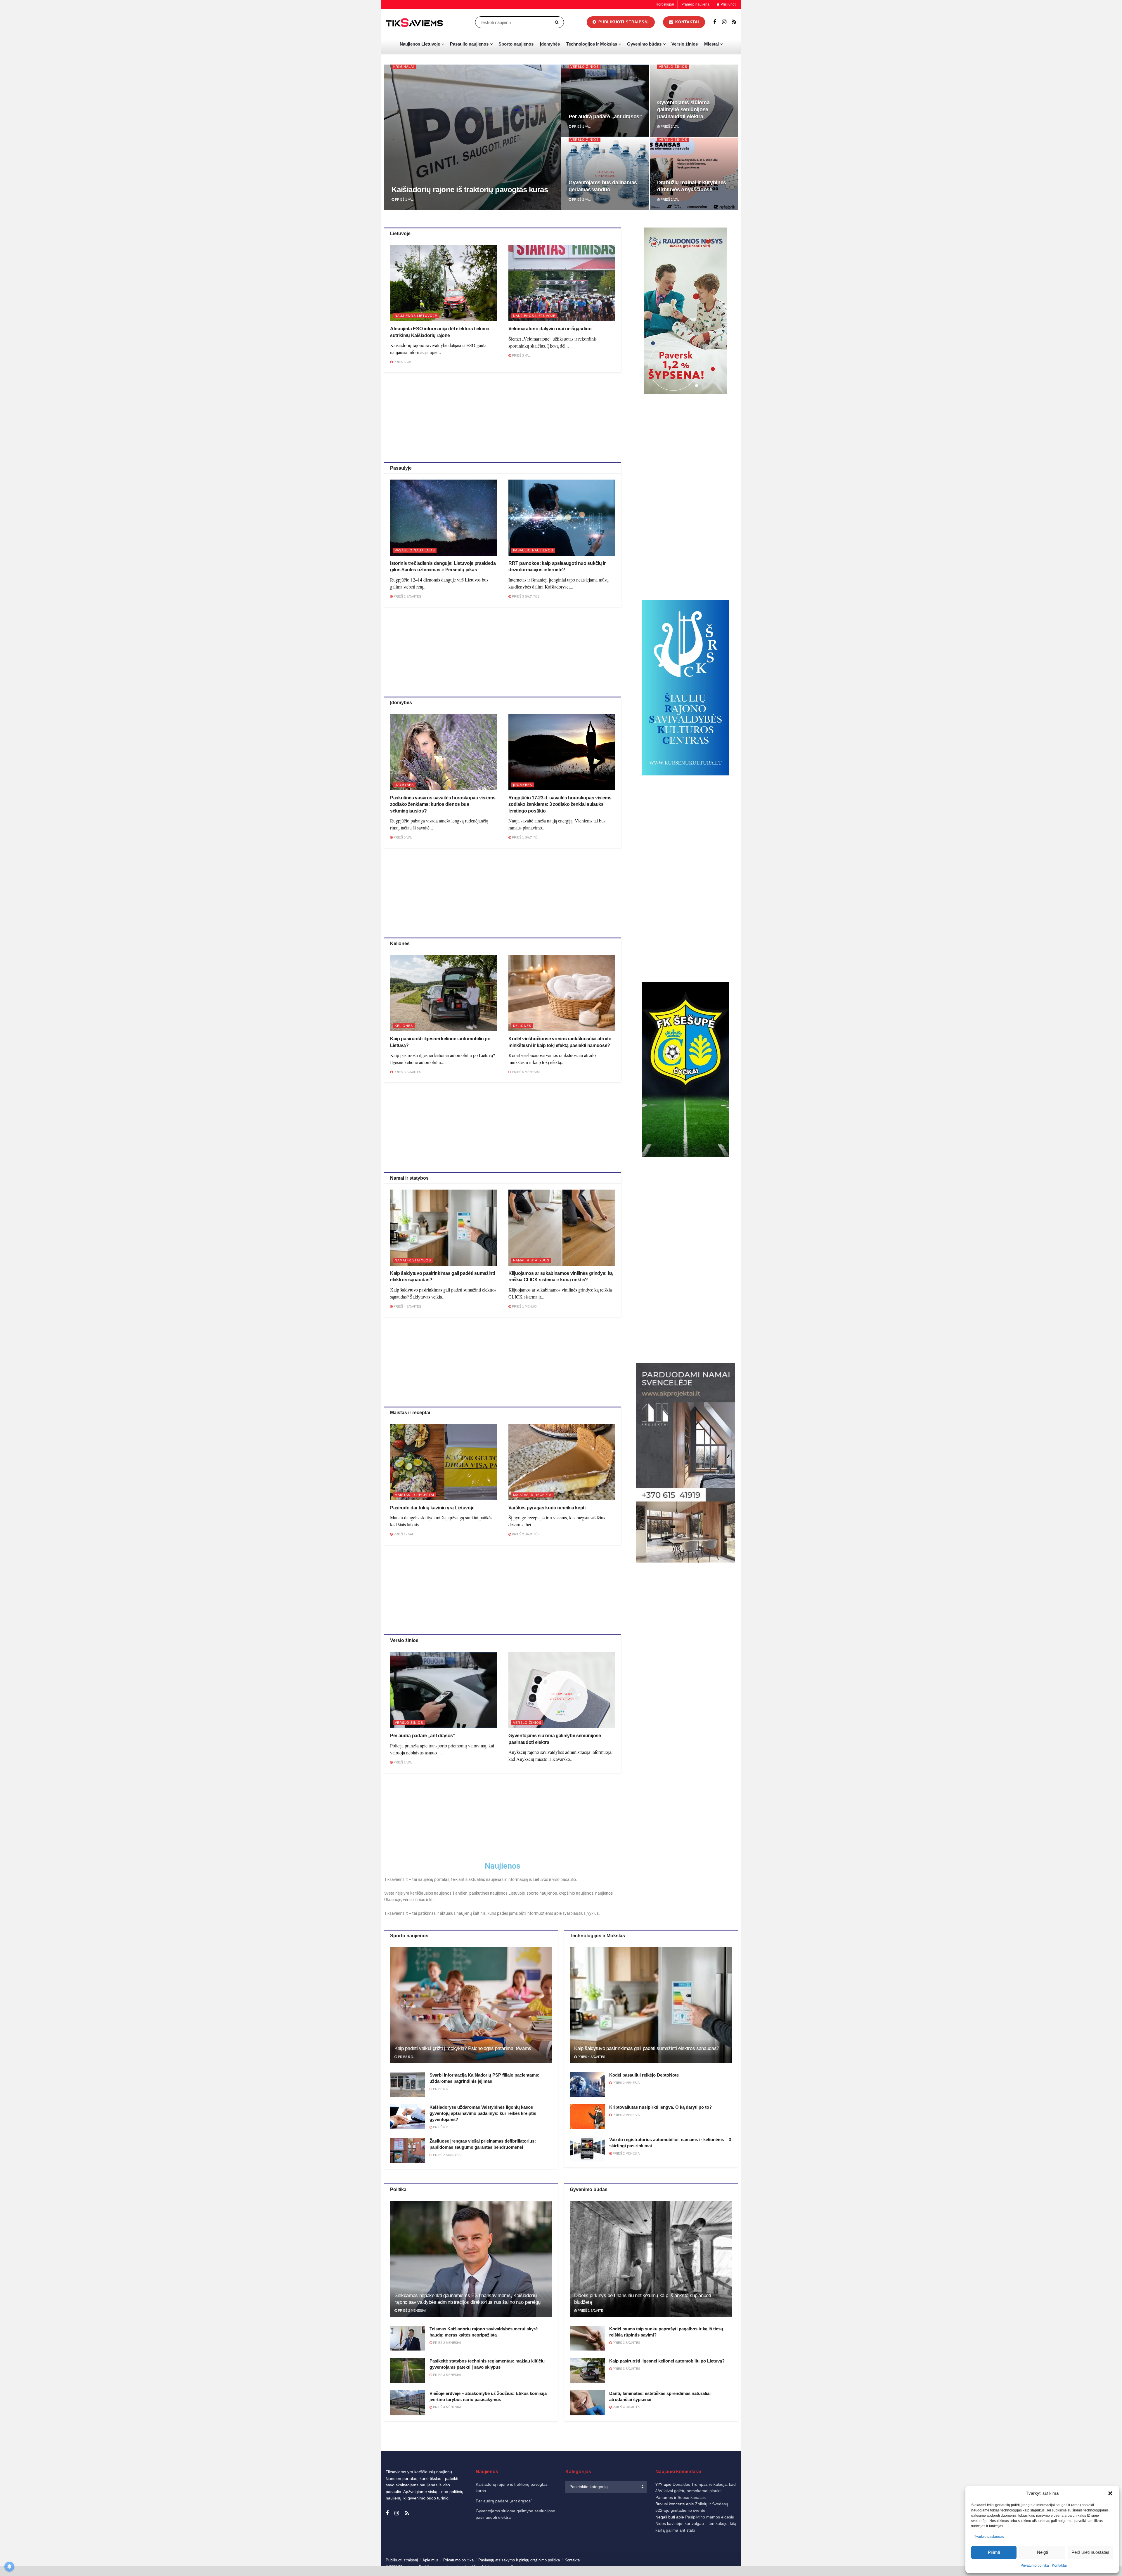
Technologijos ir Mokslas (592, 44)
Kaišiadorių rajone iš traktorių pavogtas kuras (470, 190)
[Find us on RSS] (734, 22)
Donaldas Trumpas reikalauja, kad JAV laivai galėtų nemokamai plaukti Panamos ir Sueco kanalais (696, 2491)
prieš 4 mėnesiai (446, 2407)
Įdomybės (550, 44)
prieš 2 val (669, 126)
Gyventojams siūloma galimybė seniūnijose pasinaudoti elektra (683, 110)
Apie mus (431, 2560)
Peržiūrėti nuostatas (1090, 2552)
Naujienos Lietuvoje (420, 44)
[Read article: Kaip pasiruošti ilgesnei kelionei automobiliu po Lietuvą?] (443, 993)
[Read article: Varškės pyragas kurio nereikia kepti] (562, 1462)
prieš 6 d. (441, 2127)
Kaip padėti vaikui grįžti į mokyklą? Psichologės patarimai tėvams (463, 2048)
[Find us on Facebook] (715, 22)
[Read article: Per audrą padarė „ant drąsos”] (443, 1690)
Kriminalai (404, 67)
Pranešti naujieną (695, 4)
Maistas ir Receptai (414, 1495)
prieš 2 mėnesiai (626, 2083)
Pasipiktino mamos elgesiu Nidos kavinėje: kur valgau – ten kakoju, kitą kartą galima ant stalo (696, 2524)
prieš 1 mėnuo (524, 1306)
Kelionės (404, 1026)
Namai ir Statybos (413, 1260)
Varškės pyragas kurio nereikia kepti (547, 1508)
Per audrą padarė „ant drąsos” (605, 117)
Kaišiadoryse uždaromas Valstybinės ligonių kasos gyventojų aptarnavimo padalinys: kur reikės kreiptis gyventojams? (483, 2113)
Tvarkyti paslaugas (989, 2537)
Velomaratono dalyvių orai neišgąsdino (550, 329)
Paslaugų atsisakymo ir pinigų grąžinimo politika (519, 2560)
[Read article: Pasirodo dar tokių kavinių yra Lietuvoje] (443, 1462)
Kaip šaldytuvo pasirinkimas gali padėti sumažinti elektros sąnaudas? (647, 2048)
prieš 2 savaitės (407, 596)
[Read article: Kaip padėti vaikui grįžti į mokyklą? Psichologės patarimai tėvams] (471, 2005)
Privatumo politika (1035, 2565)
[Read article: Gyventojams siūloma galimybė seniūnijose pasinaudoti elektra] (562, 1690)
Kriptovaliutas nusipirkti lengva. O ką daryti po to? (660, 2107)
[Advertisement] (503, 416)
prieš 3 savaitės (525, 596)
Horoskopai (665, 4)
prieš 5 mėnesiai (525, 1072)
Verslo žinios (685, 44)
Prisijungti (728, 4)
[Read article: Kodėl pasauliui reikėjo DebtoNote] (587, 2084)
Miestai (711, 44)
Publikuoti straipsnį (623, 22)
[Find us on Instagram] (724, 22)
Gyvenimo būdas (644, 44)
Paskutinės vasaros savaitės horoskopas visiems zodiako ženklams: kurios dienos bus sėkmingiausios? (443, 804)
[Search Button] (558, 22)
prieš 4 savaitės (407, 1306)
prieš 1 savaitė (524, 837)
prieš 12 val (403, 1534)
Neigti (1042, 2552)
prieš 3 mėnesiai (446, 2375)
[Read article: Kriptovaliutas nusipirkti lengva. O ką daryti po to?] (587, 2117)
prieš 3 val (402, 362)
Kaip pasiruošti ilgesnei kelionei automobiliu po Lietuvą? (667, 2361)
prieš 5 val (402, 837)
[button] (1110, 2493)
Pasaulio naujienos (469, 44)
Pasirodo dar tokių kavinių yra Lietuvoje (432, 1508)
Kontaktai (1059, 2565)
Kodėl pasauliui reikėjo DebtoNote (644, 2075)
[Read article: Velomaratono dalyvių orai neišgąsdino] (562, 283)
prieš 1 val (404, 199)
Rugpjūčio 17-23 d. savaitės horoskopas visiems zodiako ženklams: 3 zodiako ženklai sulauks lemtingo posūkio (560, 804)
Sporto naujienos (516, 44)
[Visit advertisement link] (686, 311)
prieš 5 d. (406, 2057)
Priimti (994, 2552)
